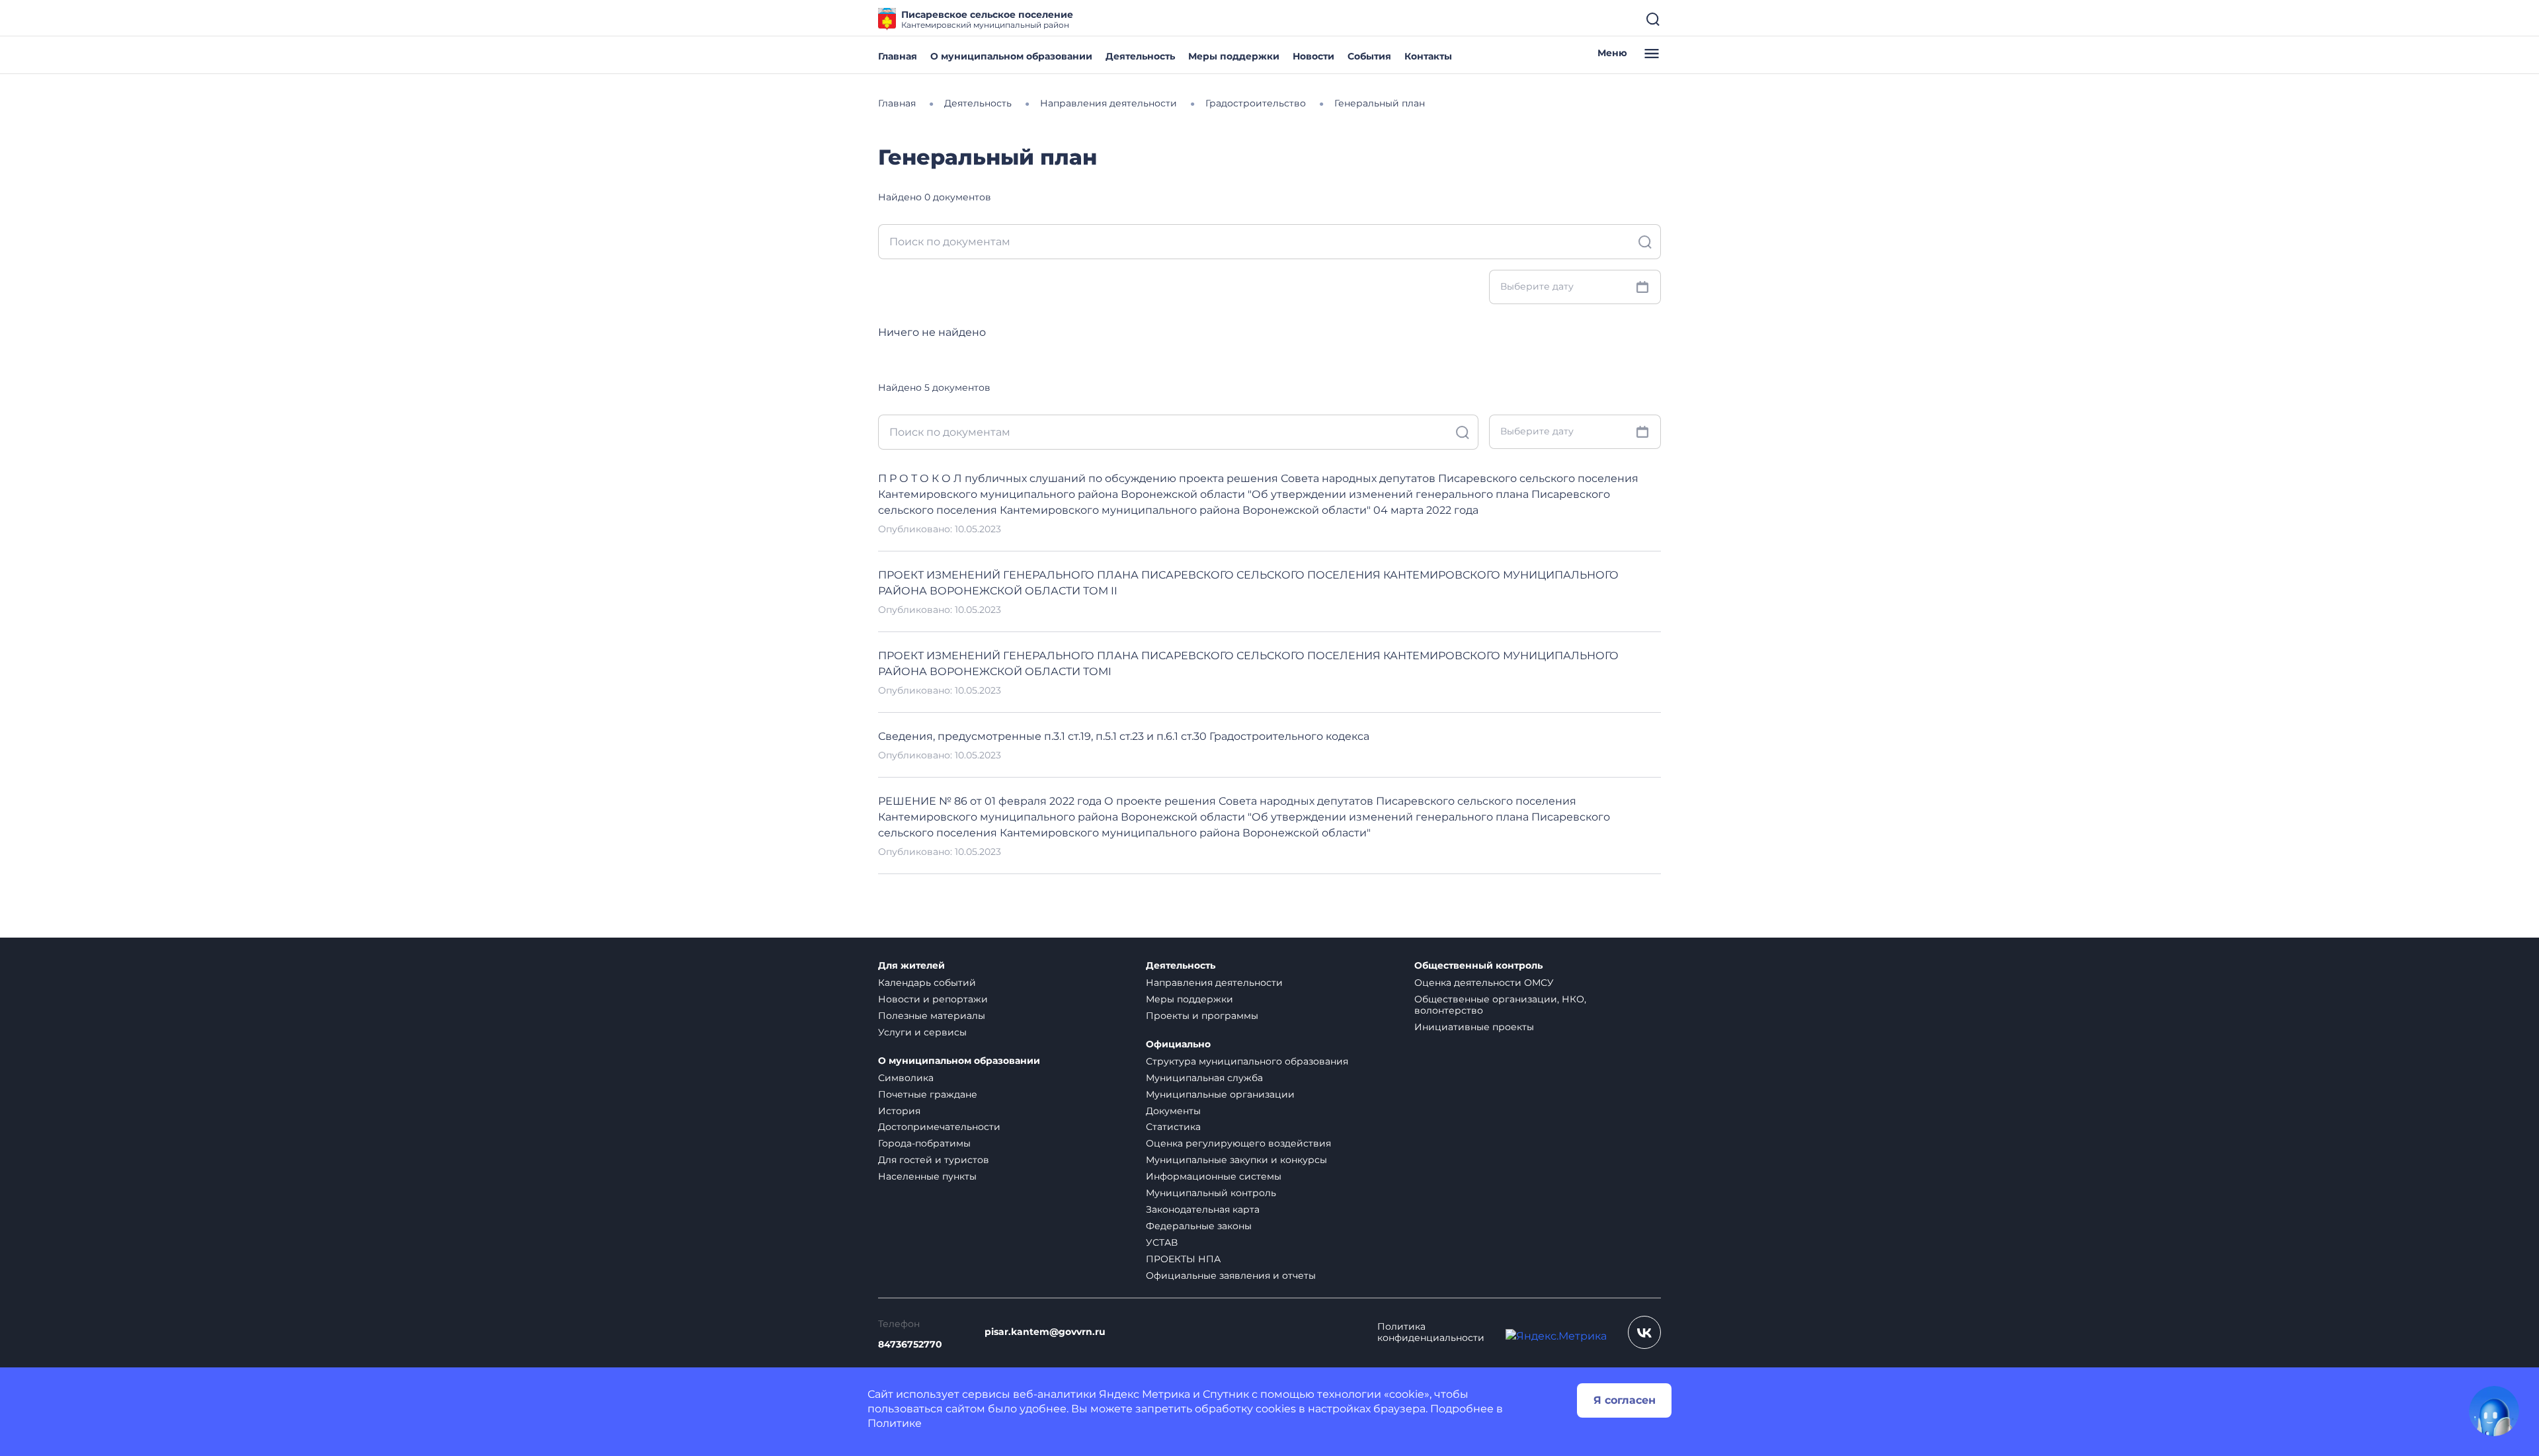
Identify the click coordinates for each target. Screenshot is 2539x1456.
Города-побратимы (924, 1143)
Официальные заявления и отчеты (1231, 1275)
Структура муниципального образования (1247, 1061)
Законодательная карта (1203, 1209)
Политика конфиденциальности (1431, 1332)
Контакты (1428, 56)
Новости (1313, 56)
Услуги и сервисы (922, 1032)
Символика (906, 1078)
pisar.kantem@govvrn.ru (1045, 1332)
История (899, 1111)
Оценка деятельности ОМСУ (1484, 983)
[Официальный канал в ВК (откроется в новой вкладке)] (1644, 1332)
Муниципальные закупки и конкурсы (1236, 1160)
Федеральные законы (1199, 1226)
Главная (898, 56)
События (1369, 56)
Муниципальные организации (1220, 1094)
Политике (895, 1423)
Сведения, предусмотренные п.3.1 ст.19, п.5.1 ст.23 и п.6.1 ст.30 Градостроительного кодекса (1124, 736)
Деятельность (1140, 56)
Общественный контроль (1478, 966)
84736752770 (910, 1345)
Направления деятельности (1214, 983)
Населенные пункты (927, 1176)
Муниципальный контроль (1211, 1193)
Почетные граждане (928, 1094)
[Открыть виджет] (2494, 1411)
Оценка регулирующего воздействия (1238, 1143)
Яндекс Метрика (1145, 1394)
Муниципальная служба (1204, 1078)
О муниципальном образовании (1011, 56)
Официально (1178, 1044)
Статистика (1173, 1127)
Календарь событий (927, 983)
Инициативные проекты (1474, 1027)
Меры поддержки (1234, 56)
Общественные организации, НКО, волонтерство (1500, 1005)
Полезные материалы (932, 1016)
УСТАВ (1162, 1242)
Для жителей (911, 966)
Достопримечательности (939, 1127)
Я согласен (1625, 1400)
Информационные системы (1214, 1176)
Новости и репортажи (933, 999)
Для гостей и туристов (934, 1160)
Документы (1173, 1111)
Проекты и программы (1202, 1016)
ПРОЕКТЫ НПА (1183, 1259)
